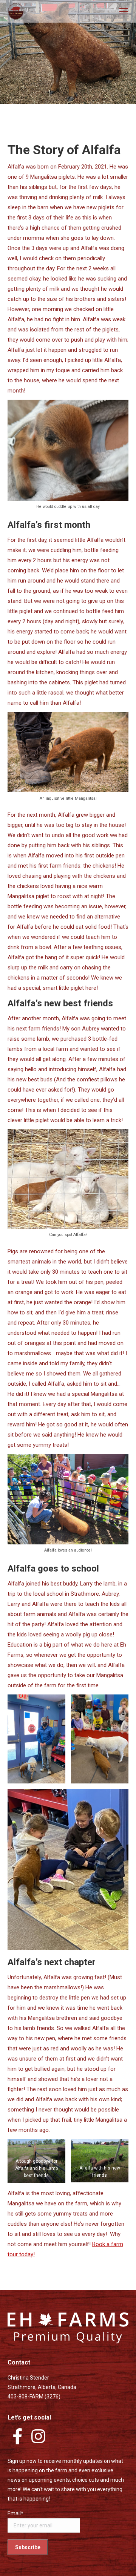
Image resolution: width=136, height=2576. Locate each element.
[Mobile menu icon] (124, 11)
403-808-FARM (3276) (34, 2397)
